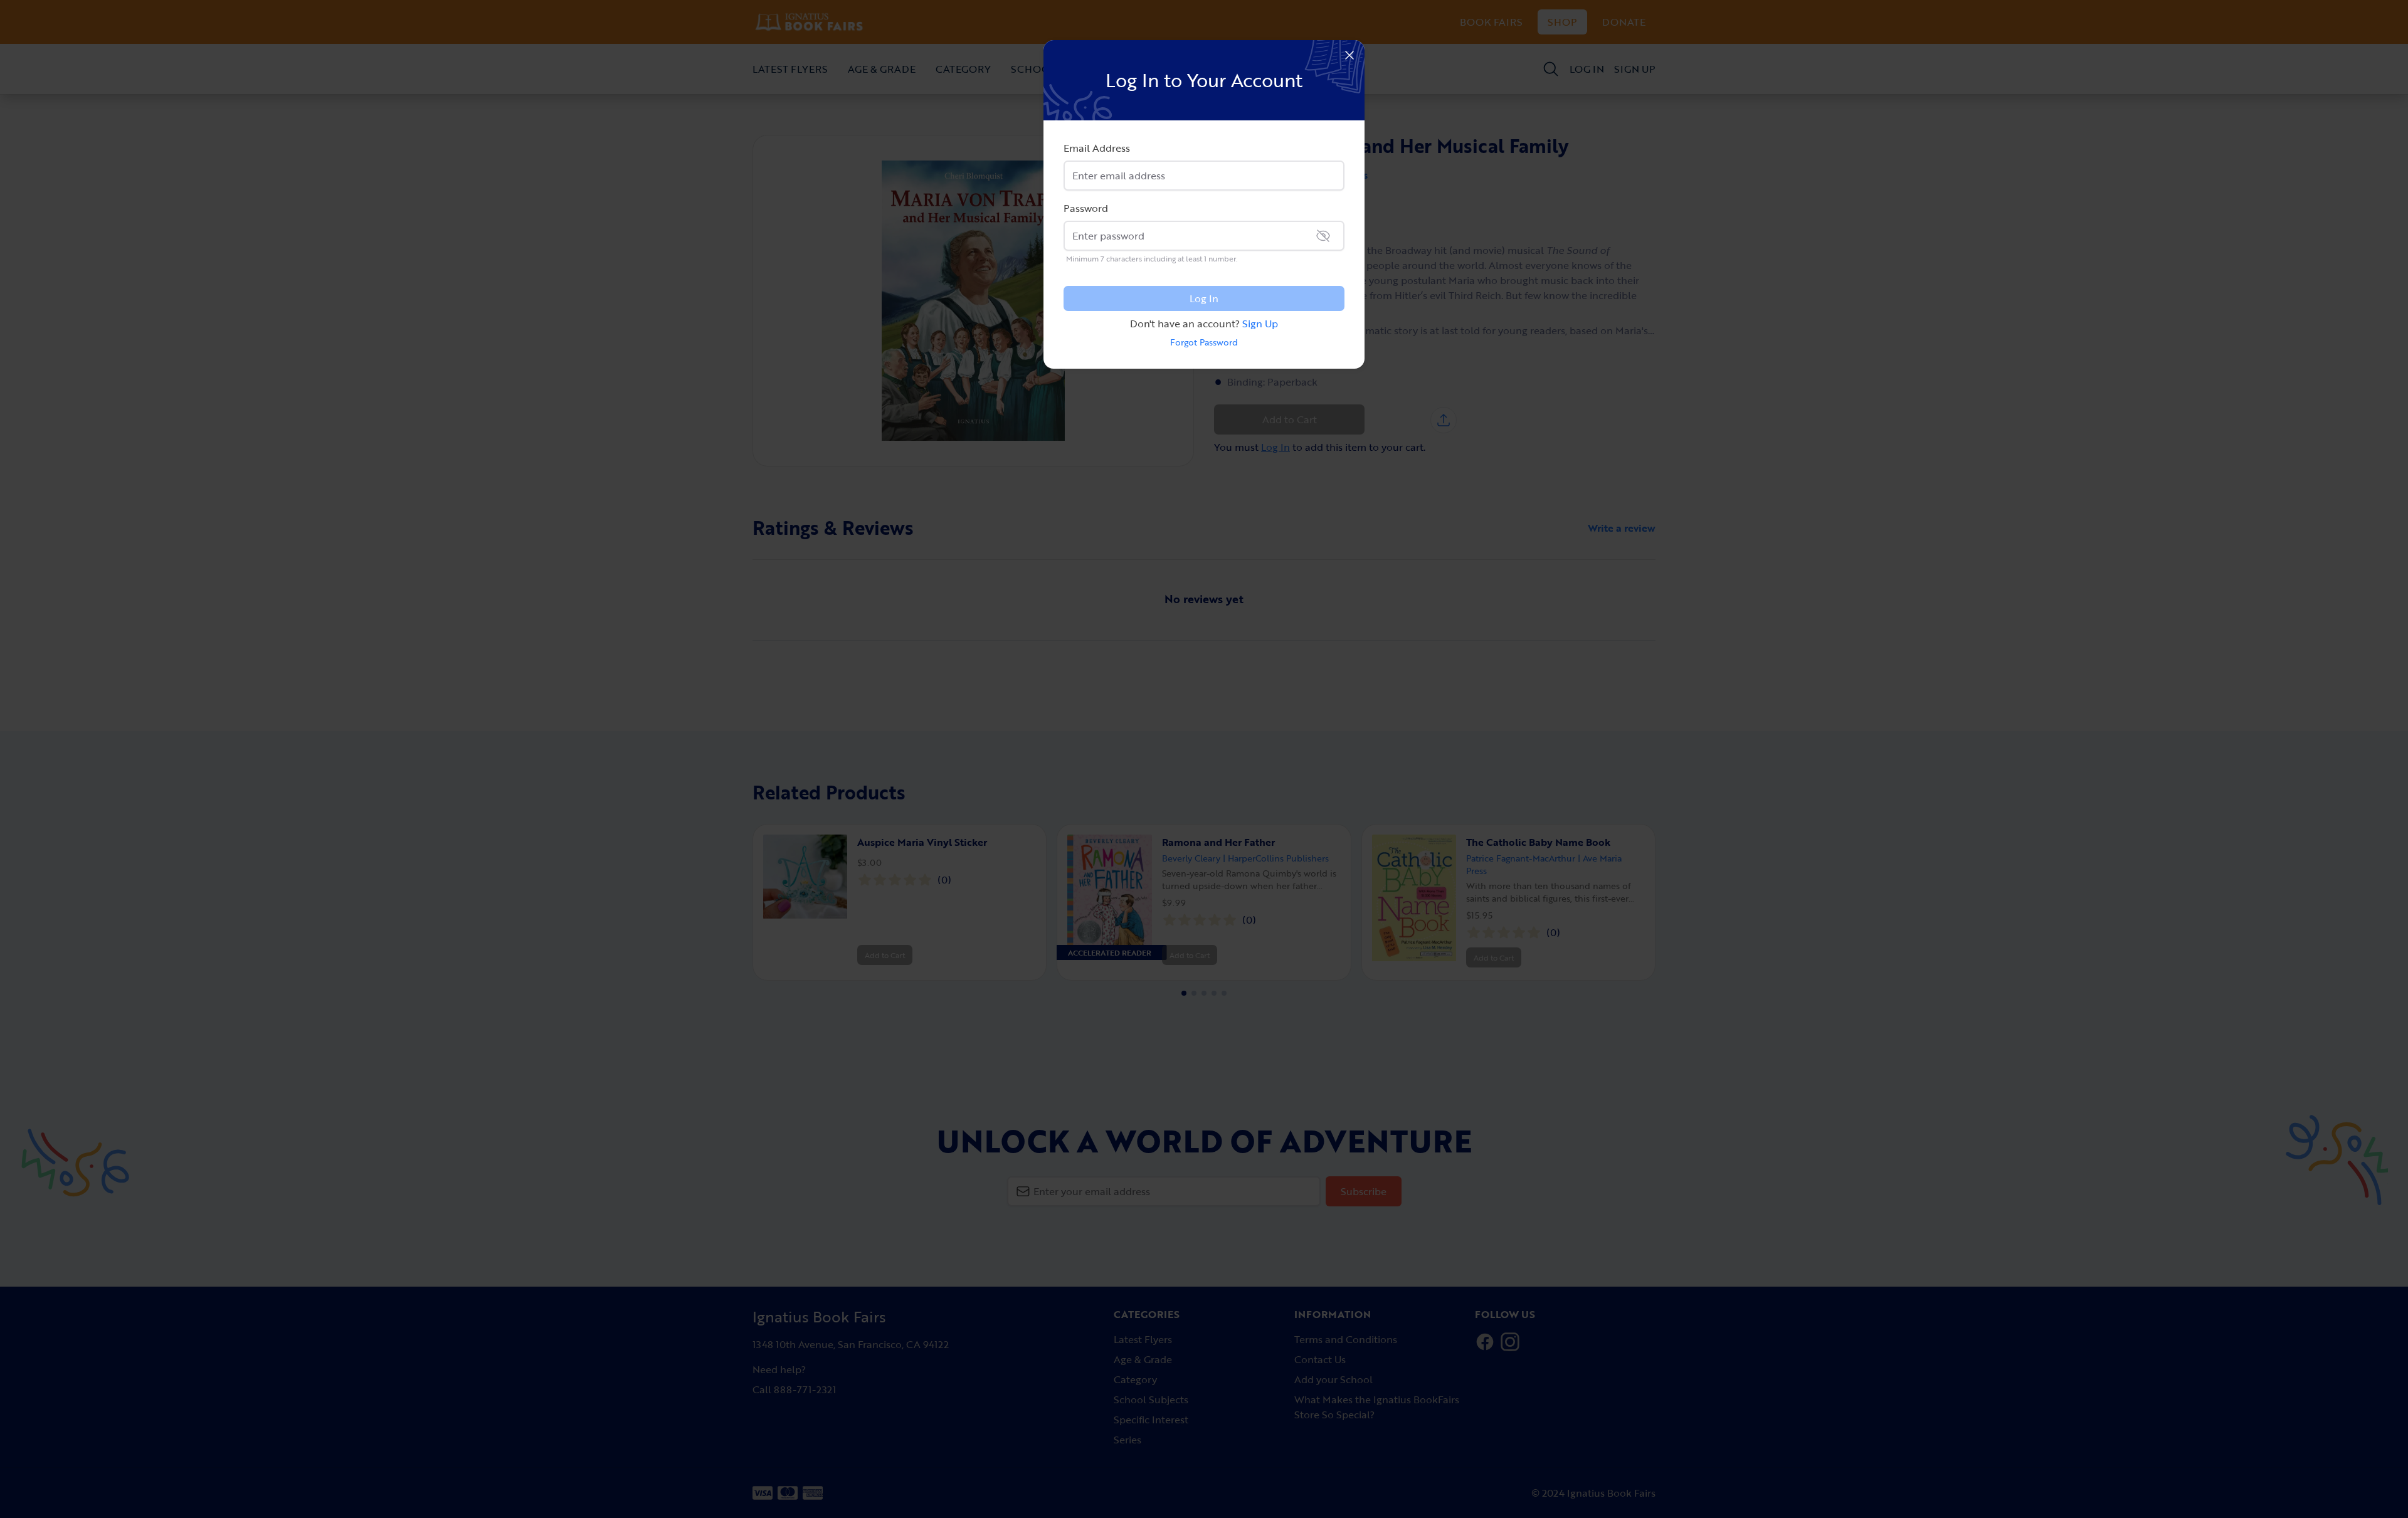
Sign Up (1260, 324)
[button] (1349, 55)
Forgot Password (1204, 342)
